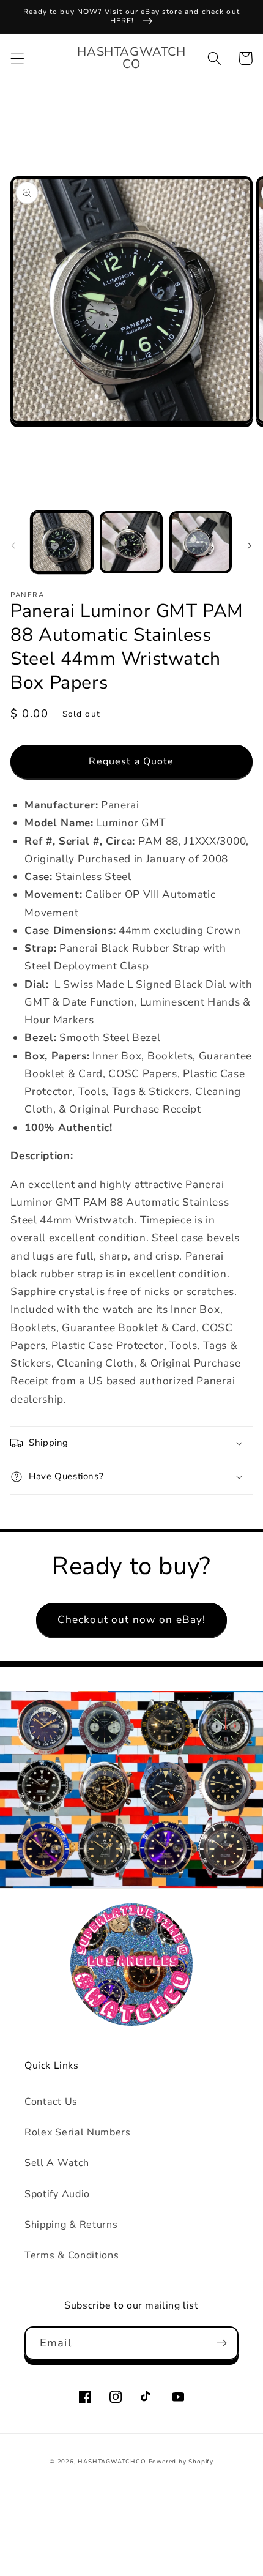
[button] (17, 58)
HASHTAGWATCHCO (112, 2461)
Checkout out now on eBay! (132, 1620)
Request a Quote (131, 761)
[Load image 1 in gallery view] (62, 542)
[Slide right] (250, 546)
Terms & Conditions (72, 2255)
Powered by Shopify (181, 2461)
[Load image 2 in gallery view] (131, 542)
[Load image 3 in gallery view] (201, 542)
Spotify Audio (57, 2194)
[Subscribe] (222, 2343)
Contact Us (51, 2102)
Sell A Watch (57, 2163)
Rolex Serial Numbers (78, 2132)
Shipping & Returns (71, 2225)
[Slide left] (13, 546)
